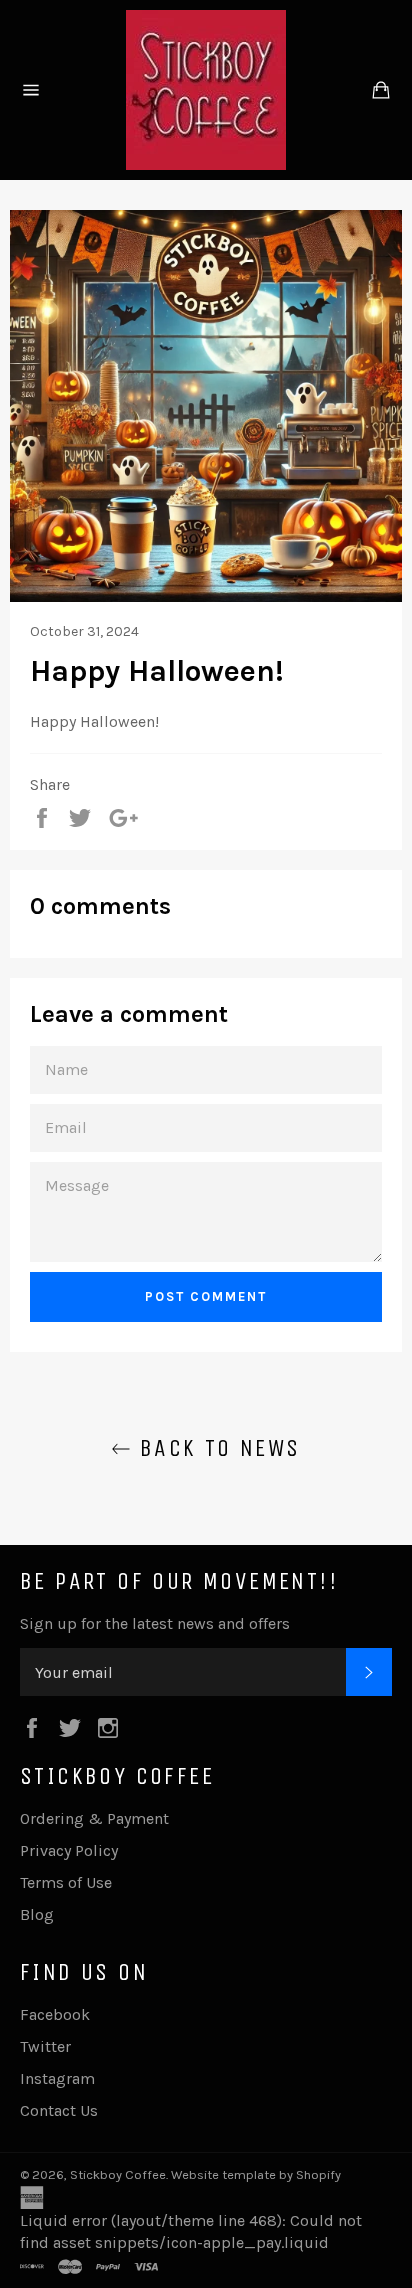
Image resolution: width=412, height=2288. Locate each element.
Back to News (215, 1448)
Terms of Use (66, 1882)
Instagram (57, 2078)
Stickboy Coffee (118, 2174)
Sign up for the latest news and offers (155, 1623)
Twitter (45, 2046)
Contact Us (59, 2110)
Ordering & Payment (94, 1818)
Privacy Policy (69, 1850)
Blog (37, 1914)
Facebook (55, 2014)
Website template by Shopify (256, 2174)
